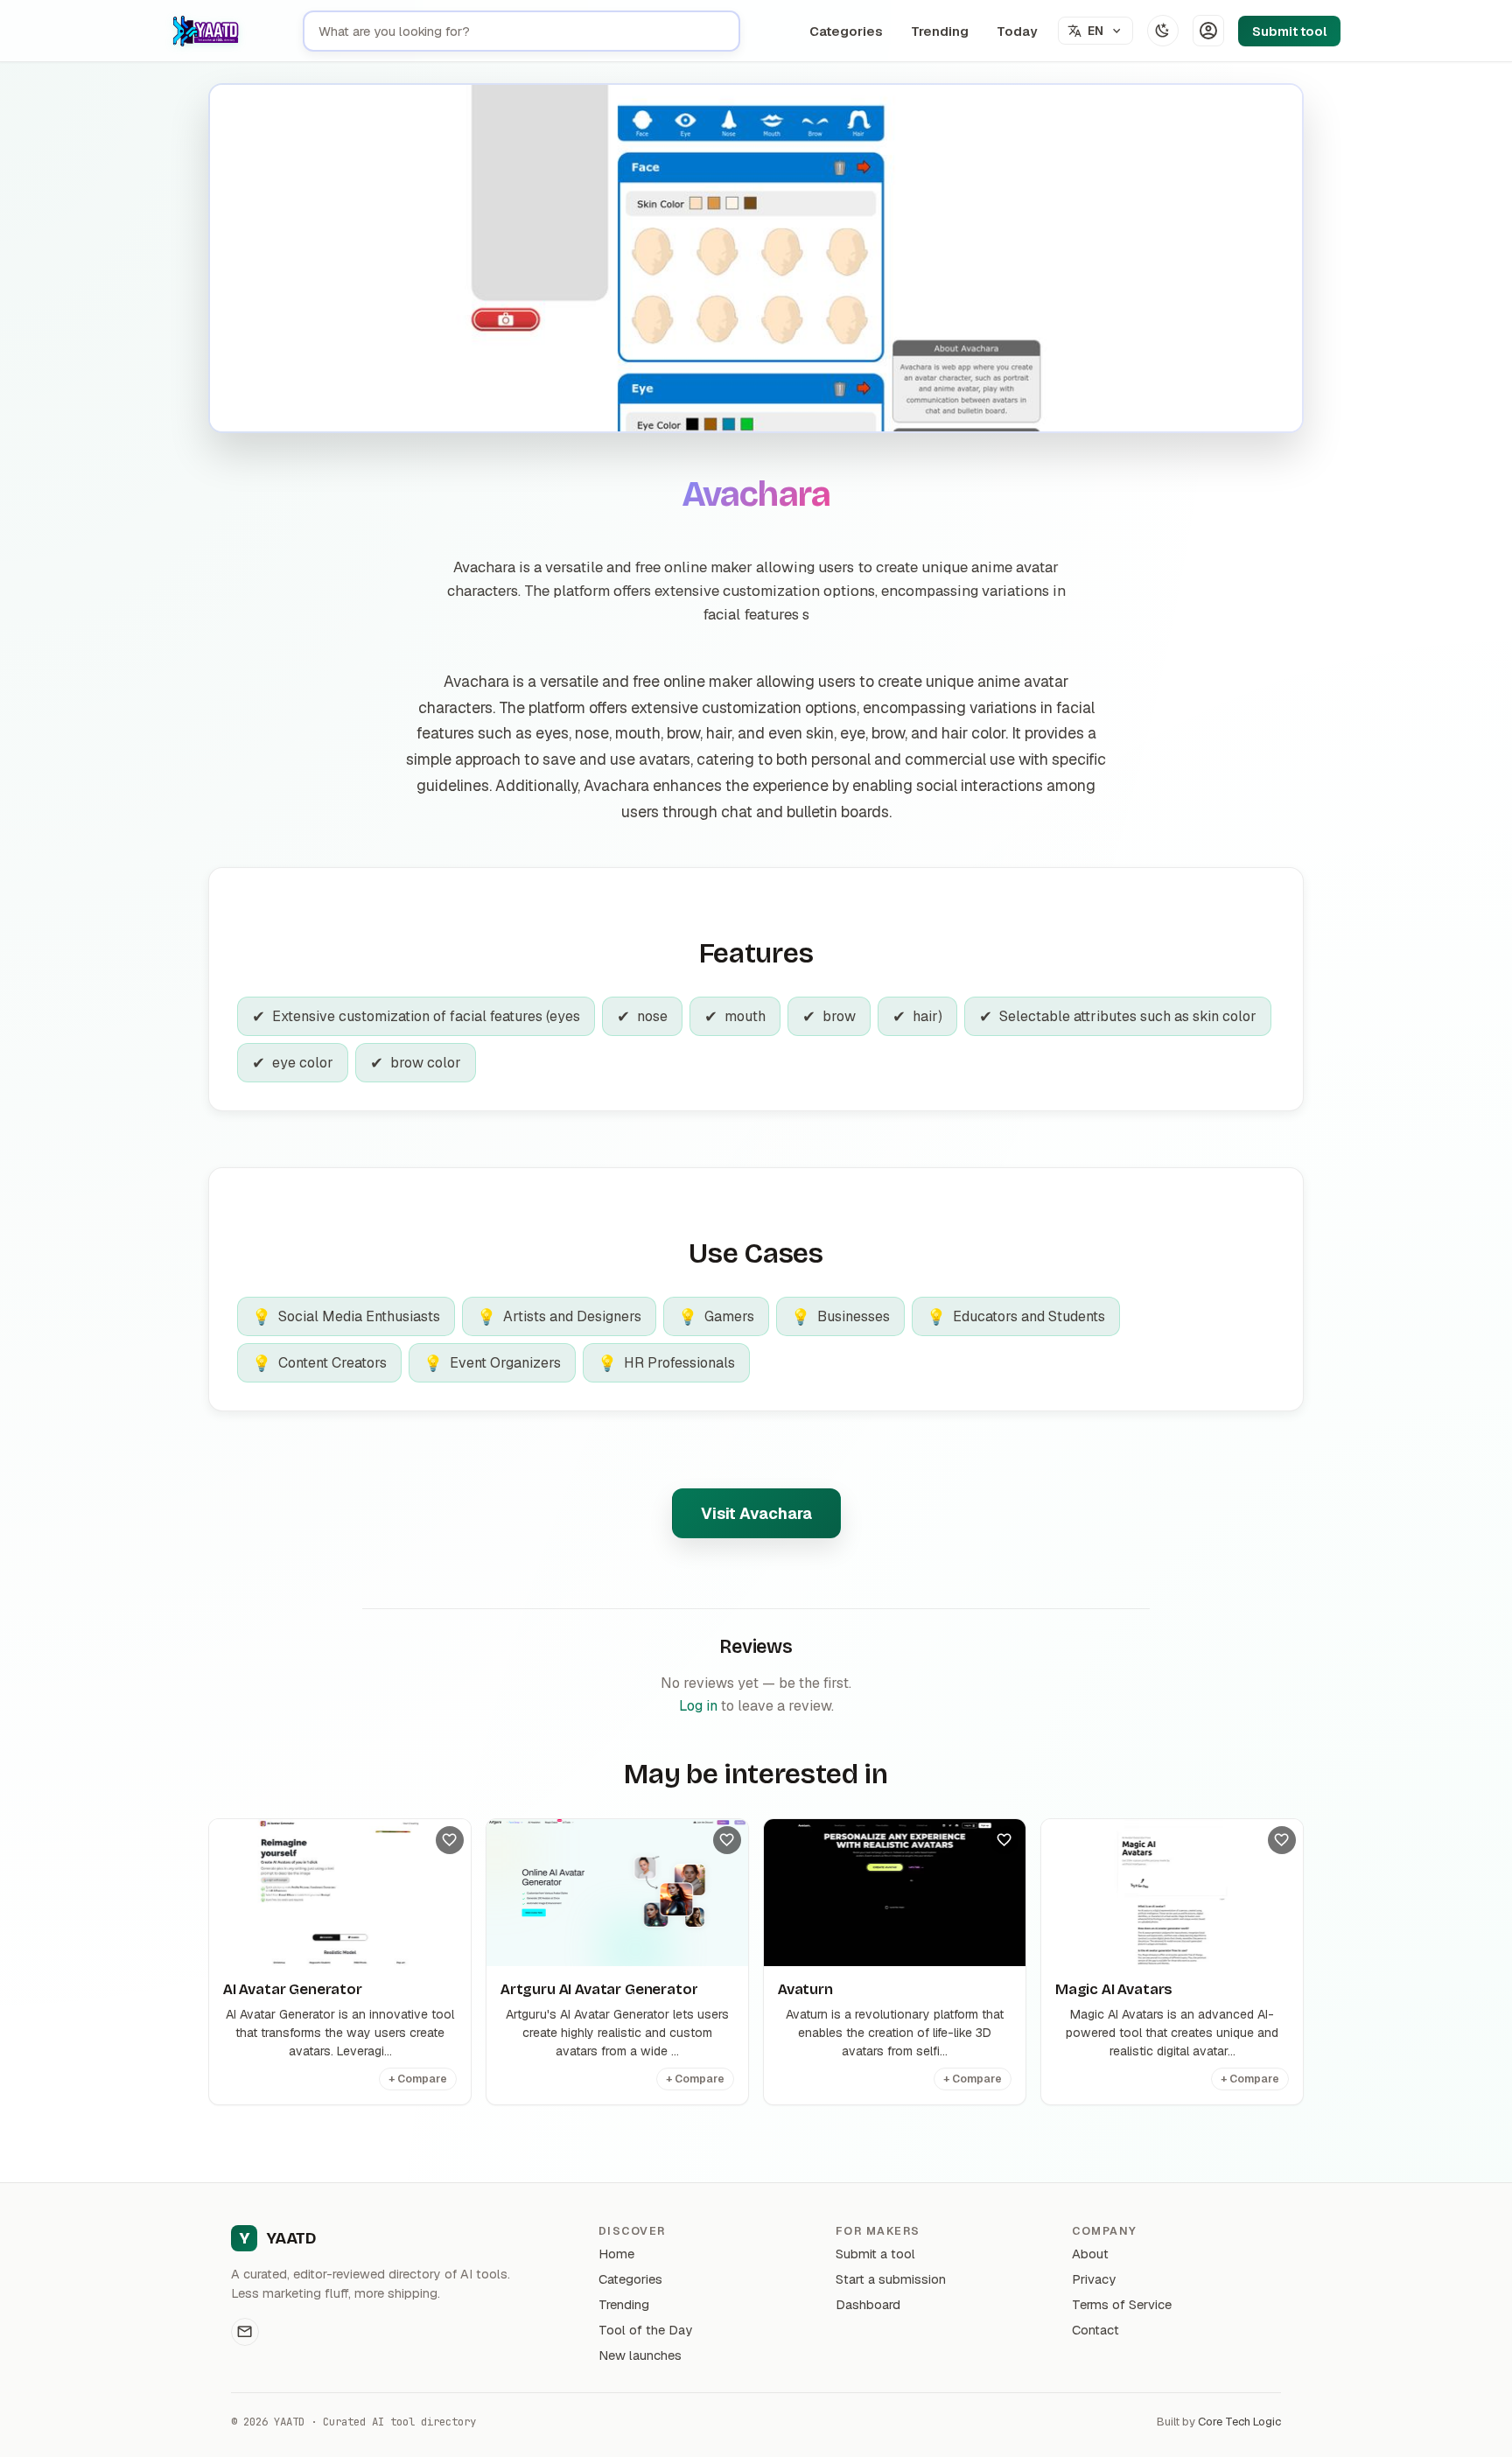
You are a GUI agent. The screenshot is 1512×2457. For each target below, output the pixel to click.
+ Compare (418, 2079)
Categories (846, 31)
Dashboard (868, 2304)
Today (1017, 31)
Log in (698, 1706)
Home (616, 2254)
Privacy (1094, 2279)
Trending (940, 31)
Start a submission (891, 2279)
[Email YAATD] (245, 2332)
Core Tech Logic (1239, 2422)
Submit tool (1289, 31)
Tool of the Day (645, 2330)
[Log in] (1208, 31)
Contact (1095, 2330)
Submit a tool (875, 2254)
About (1090, 2254)
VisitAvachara (756, 1513)
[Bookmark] (450, 1840)
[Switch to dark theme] (1163, 31)
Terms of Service (1122, 2304)
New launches (640, 2355)
